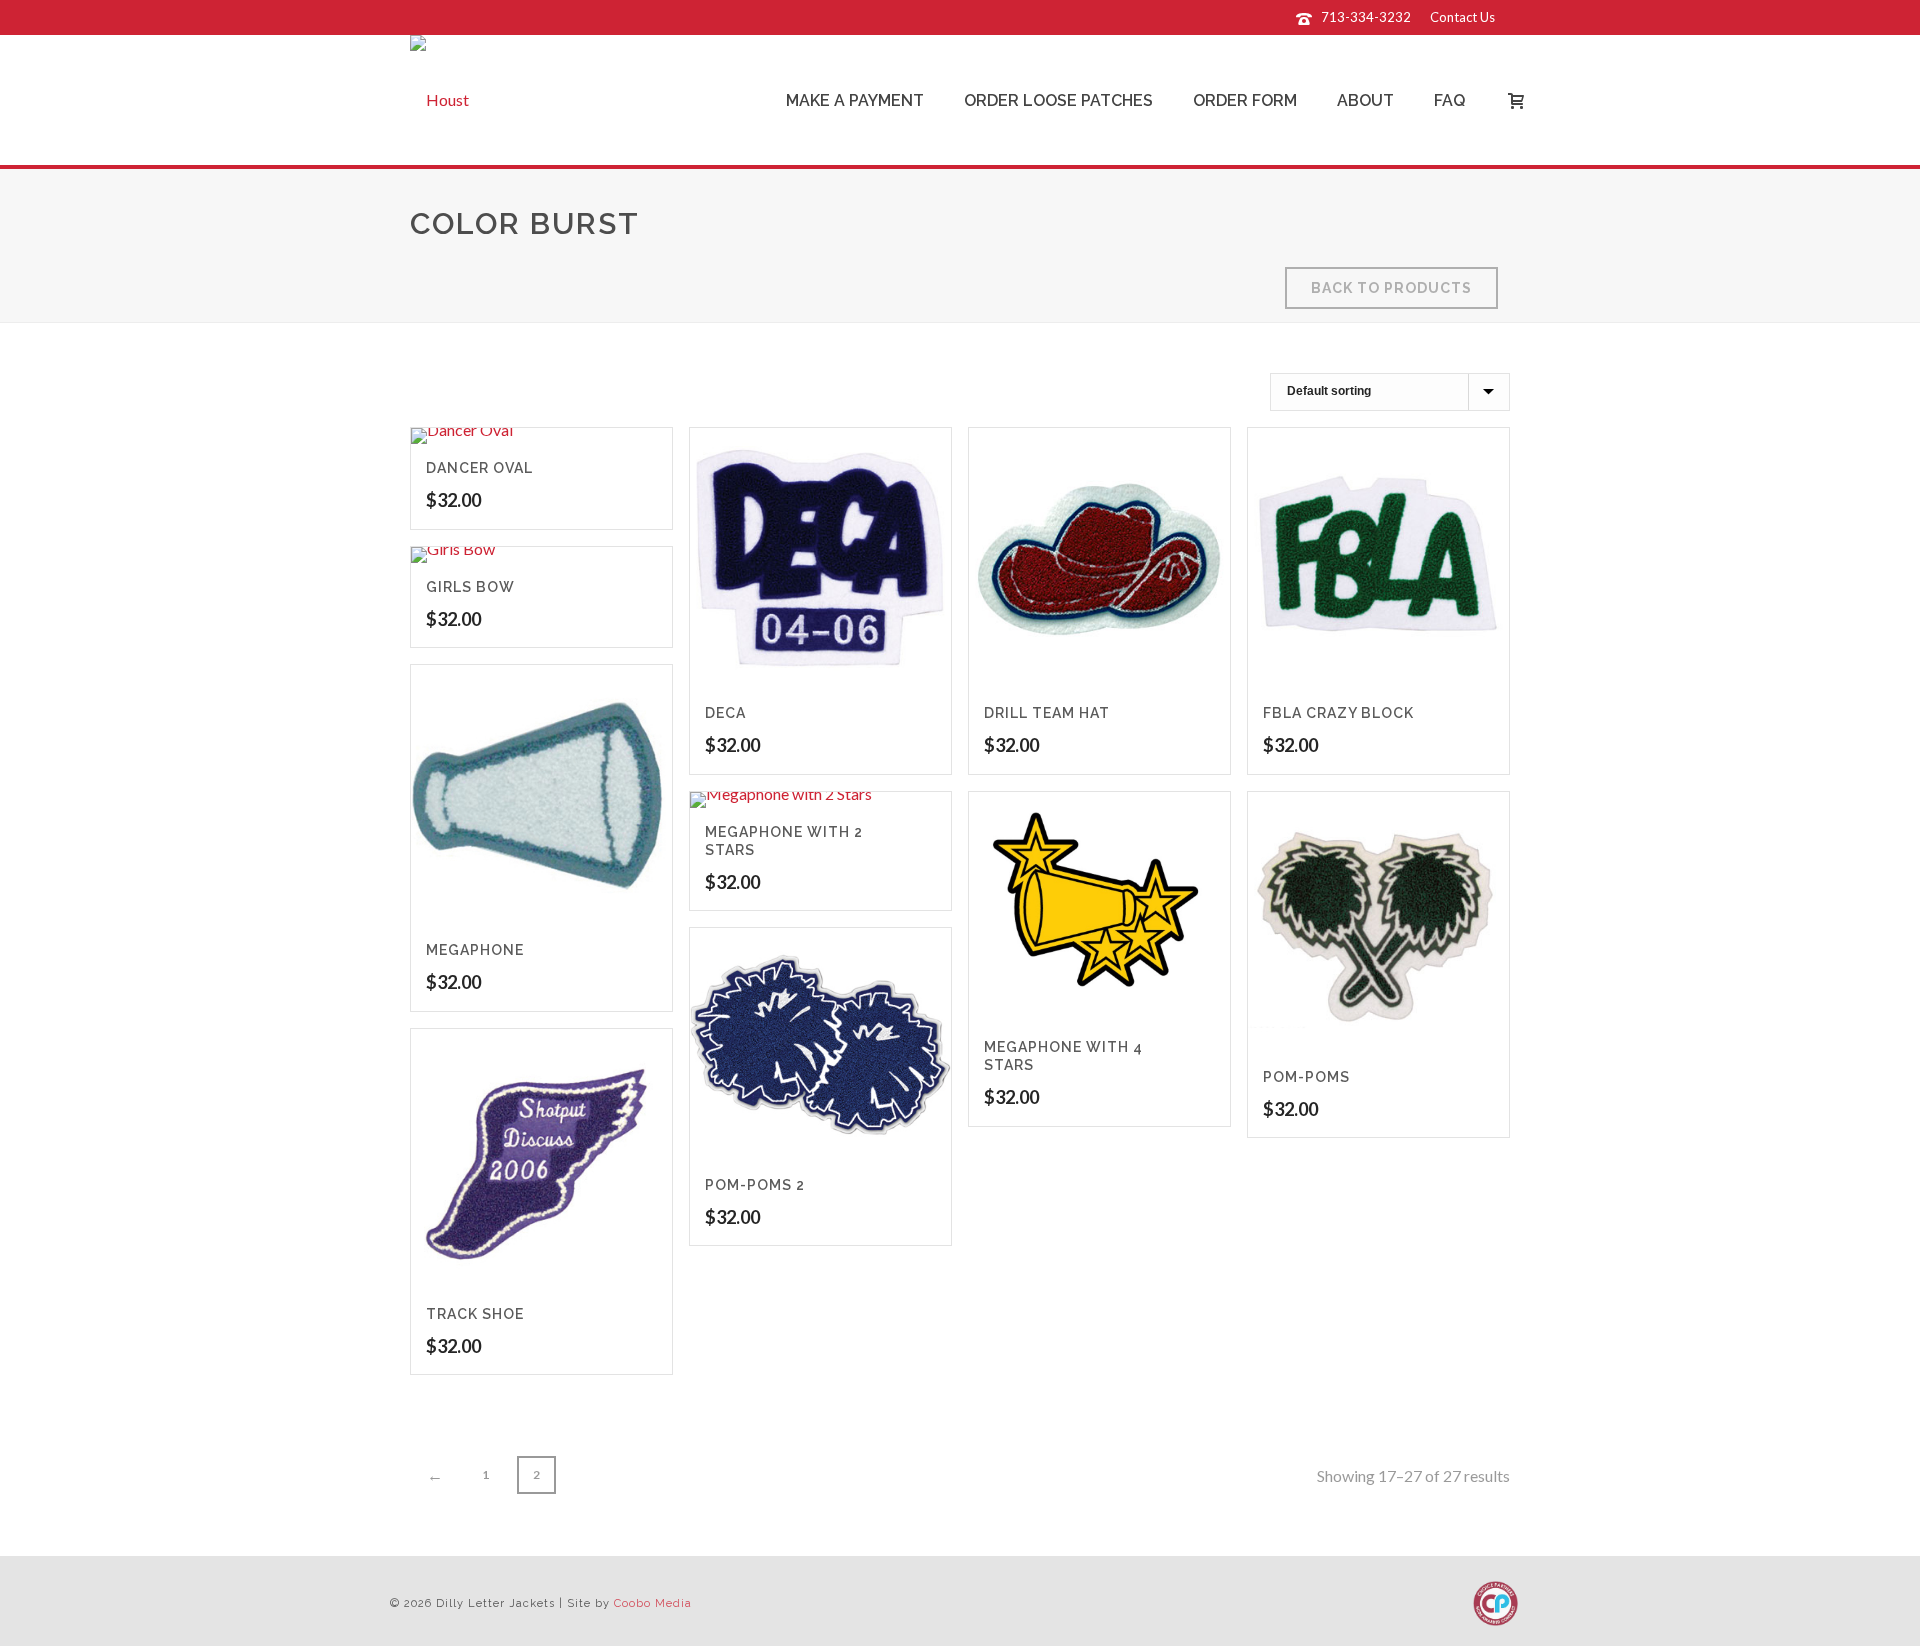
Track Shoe (475, 1314)
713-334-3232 (1366, 17)
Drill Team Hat (1047, 713)
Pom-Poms (1306, 1077)
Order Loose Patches (1058, 100)
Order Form (1245, 100)
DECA (725, 713)
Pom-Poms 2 (755, 1185)
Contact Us (1462, 17)
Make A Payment (855, 100)
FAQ (1449, 100)
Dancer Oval (479, 468)
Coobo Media (653, 1603)
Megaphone (475, 950)
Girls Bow (470, 587)
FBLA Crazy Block (1338, 713)
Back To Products (1391, 288)
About (1365, 100)
